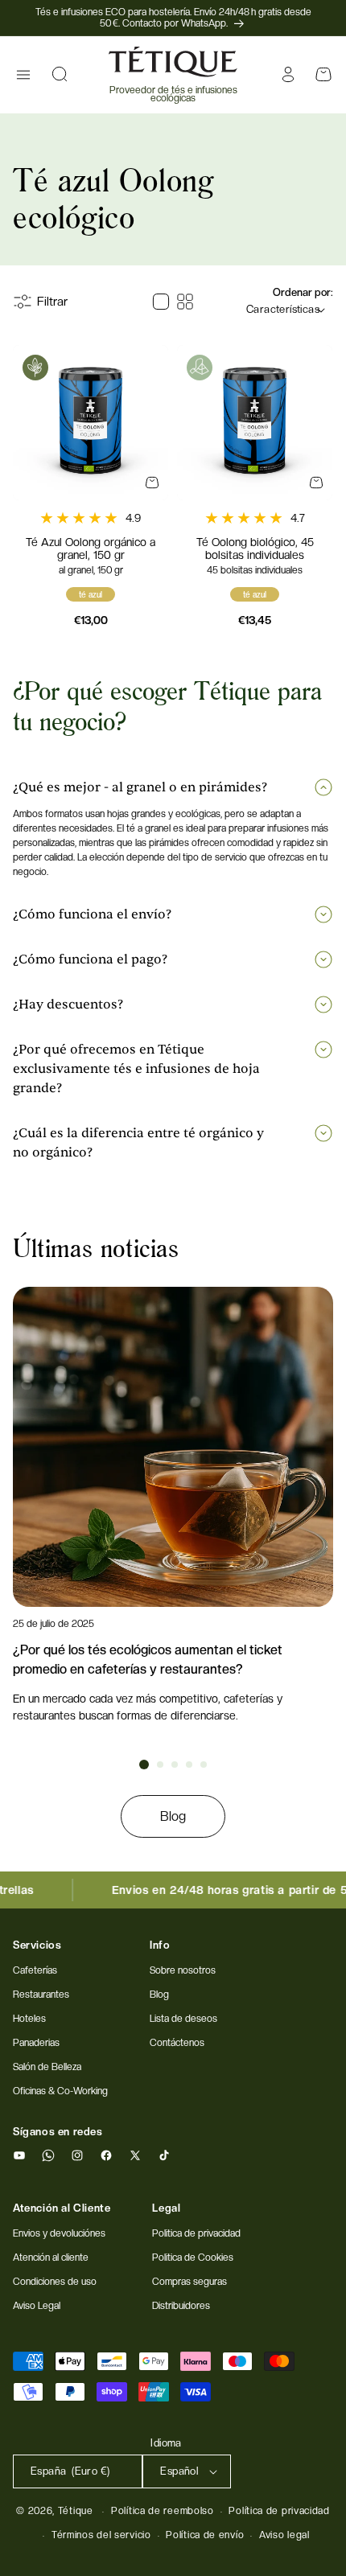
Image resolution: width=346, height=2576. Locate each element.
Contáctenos (177, 2043)
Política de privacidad (279, 2511)
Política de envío (205, 2535)
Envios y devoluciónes (59, 2233)
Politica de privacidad (196, 2233)
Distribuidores (181, 2306)
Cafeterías (35, 1970)
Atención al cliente (51, 2258)
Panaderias (36, 2043)
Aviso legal (284, 2535)
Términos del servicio (101, 2535)
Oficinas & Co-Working (60, 2091)
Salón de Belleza (47, 2067)
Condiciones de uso (55, 2282)
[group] (173, 1506)
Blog (173, 1816)
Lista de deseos (183, 2019)
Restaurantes (41, 1995)
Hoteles (29, 2019)
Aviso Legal (37, 2306)
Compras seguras (189, 2282)
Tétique (76, 2511)
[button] (23, 75)
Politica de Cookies (193, 2258)
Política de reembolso (163, 2511)
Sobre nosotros (183, 1970)
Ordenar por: (303, 292)
